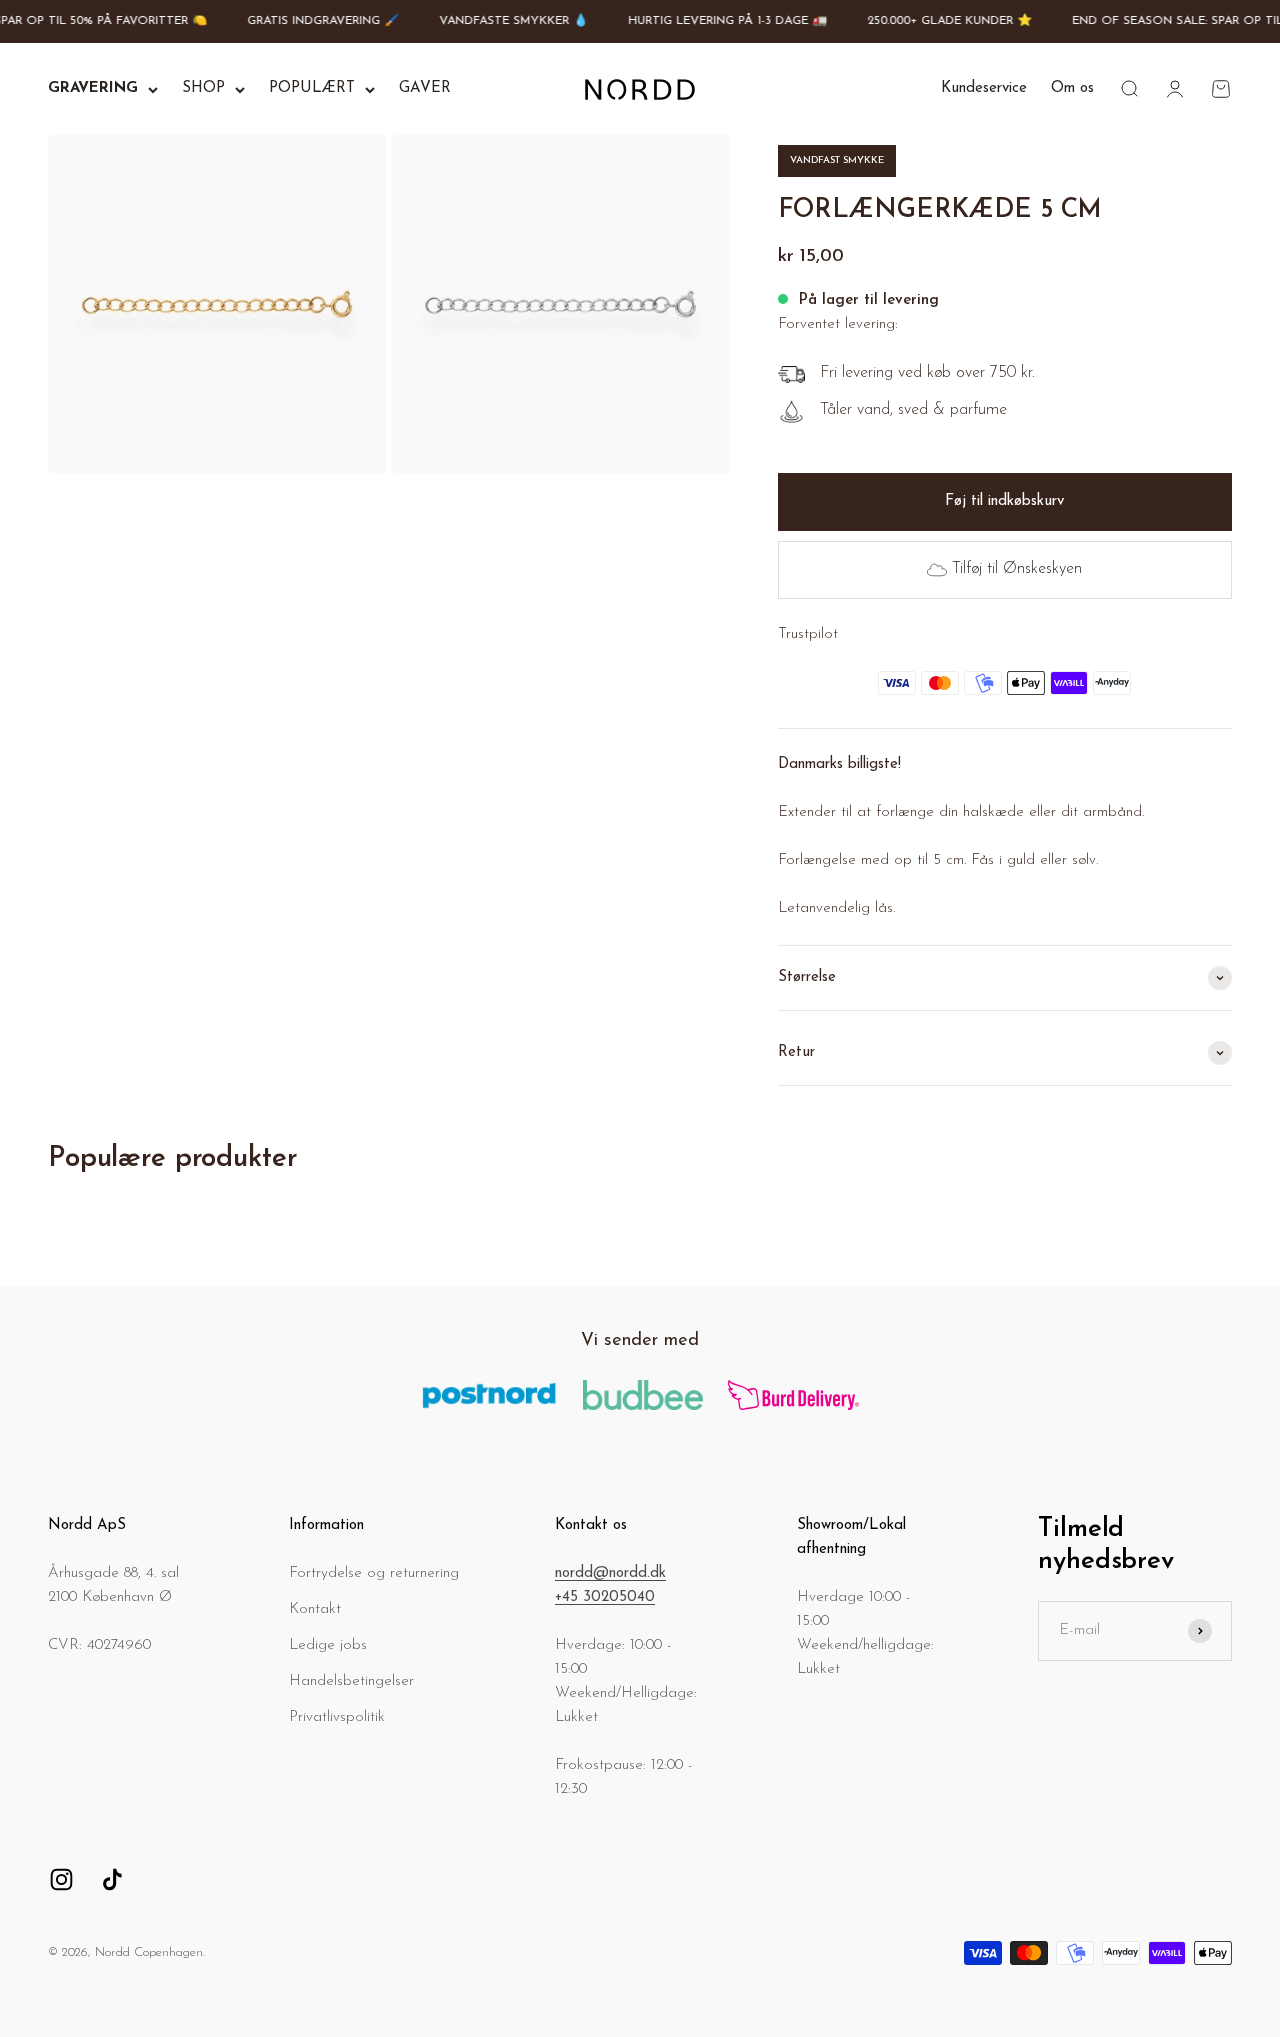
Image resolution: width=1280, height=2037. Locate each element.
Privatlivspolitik (337, 1717)
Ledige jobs (328, 1645)
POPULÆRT (312, 88)
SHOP (203, 88)
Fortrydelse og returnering (374, 1573)
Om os (1072, 88)
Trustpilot (808, 634)
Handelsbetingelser (351, 1681)
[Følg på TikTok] (112, 1879)
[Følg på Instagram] (61, 1879)
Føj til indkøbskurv (1004, 501)
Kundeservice (984, 88)
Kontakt (315, 1609)
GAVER (425, 88)
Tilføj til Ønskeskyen (1017, 569)
